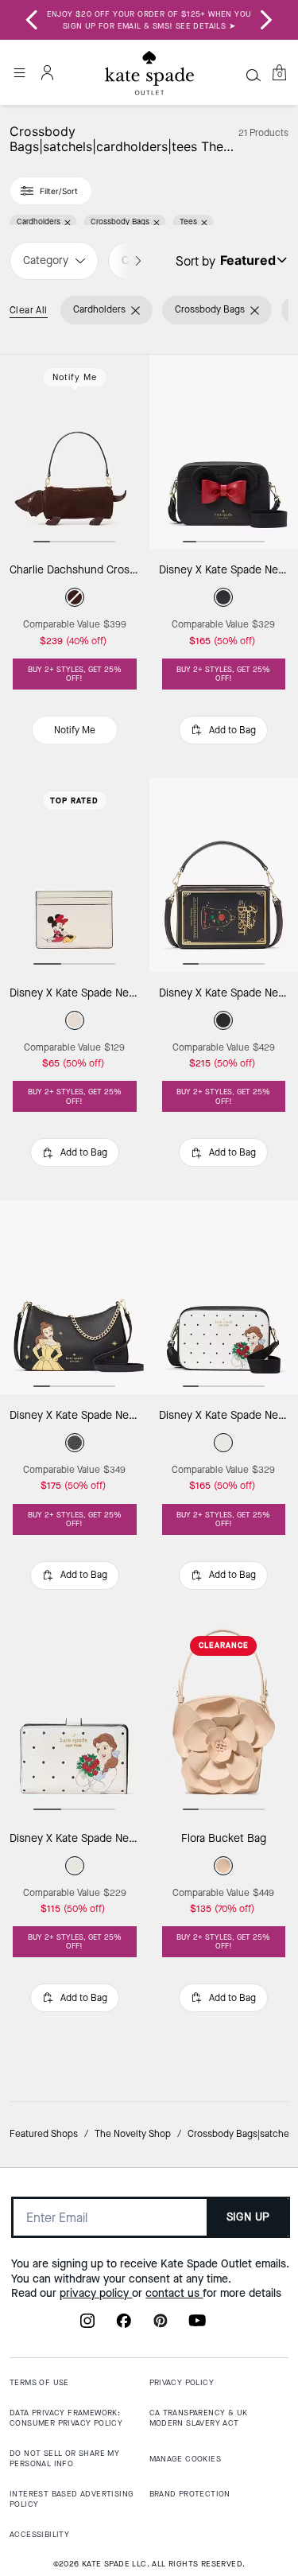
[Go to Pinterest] (161, 2325)
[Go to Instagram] (87, 2325)
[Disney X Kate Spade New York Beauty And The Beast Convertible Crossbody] (75, 1297)
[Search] (253, 75)
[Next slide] (266, 20)
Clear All (29, 310)
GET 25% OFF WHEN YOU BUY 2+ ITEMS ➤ (149, 20)
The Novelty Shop (133, 2134)
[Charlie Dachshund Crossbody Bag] (75, 452)
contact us (174, 2293)
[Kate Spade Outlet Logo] (149, 73)
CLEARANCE (224, 1645)
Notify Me (75, 377)
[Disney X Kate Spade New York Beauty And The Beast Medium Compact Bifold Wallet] (75, 1720)
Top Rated (74, 800)
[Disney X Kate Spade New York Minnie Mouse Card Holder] (75, 875)
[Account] (48, 72)
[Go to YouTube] (197, 2325)
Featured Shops (44, 2134)
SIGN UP (248, 2217)
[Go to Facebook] (124, 2325)
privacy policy (96, 2293)
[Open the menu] (19, 72)
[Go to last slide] (32, 20)
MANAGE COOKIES (186, 2459)
